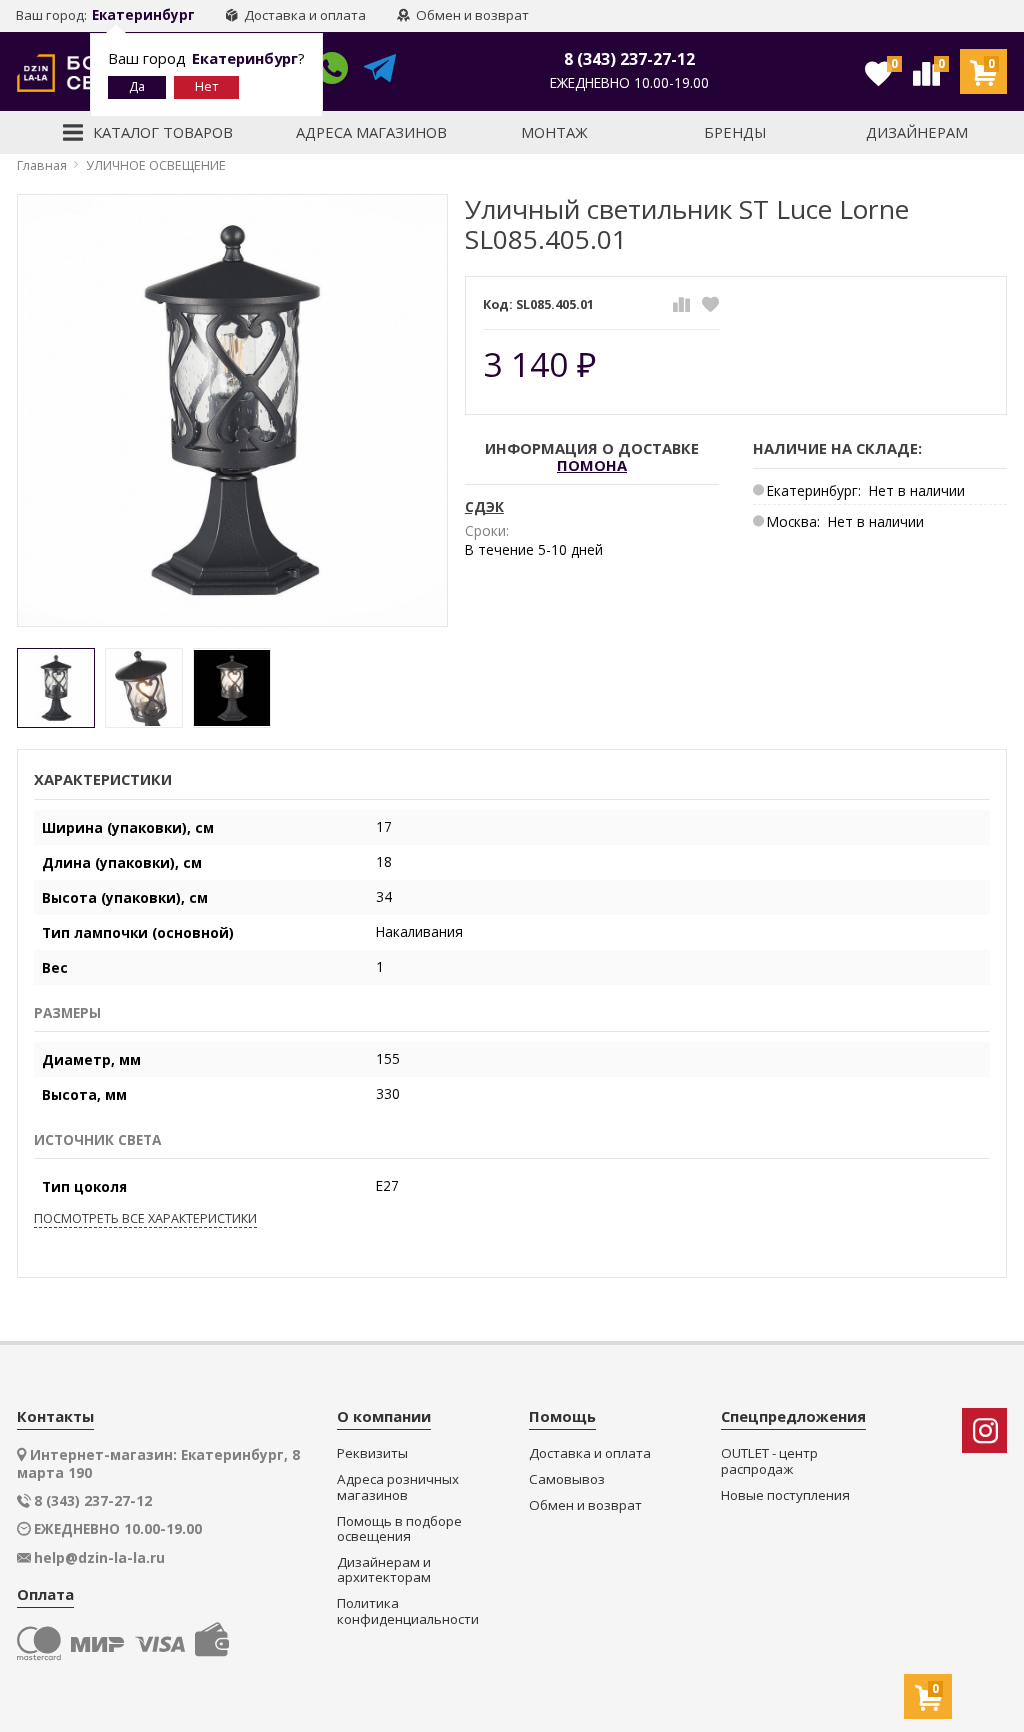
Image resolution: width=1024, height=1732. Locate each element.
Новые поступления (785, 1495)
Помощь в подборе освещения (399, 1529)
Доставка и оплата (303, 15)
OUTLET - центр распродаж (769, 1461)
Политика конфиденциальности (408, 1611)
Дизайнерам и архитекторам (384, 1570)
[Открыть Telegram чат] (380, 71)
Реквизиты (372, 1453)
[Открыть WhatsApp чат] (332, 71)
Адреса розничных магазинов (398, 1487)
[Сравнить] (681, 304)
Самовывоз (567, 1479)
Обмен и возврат (471, 15)
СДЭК (484, 507)
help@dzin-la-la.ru (99, 1558)
